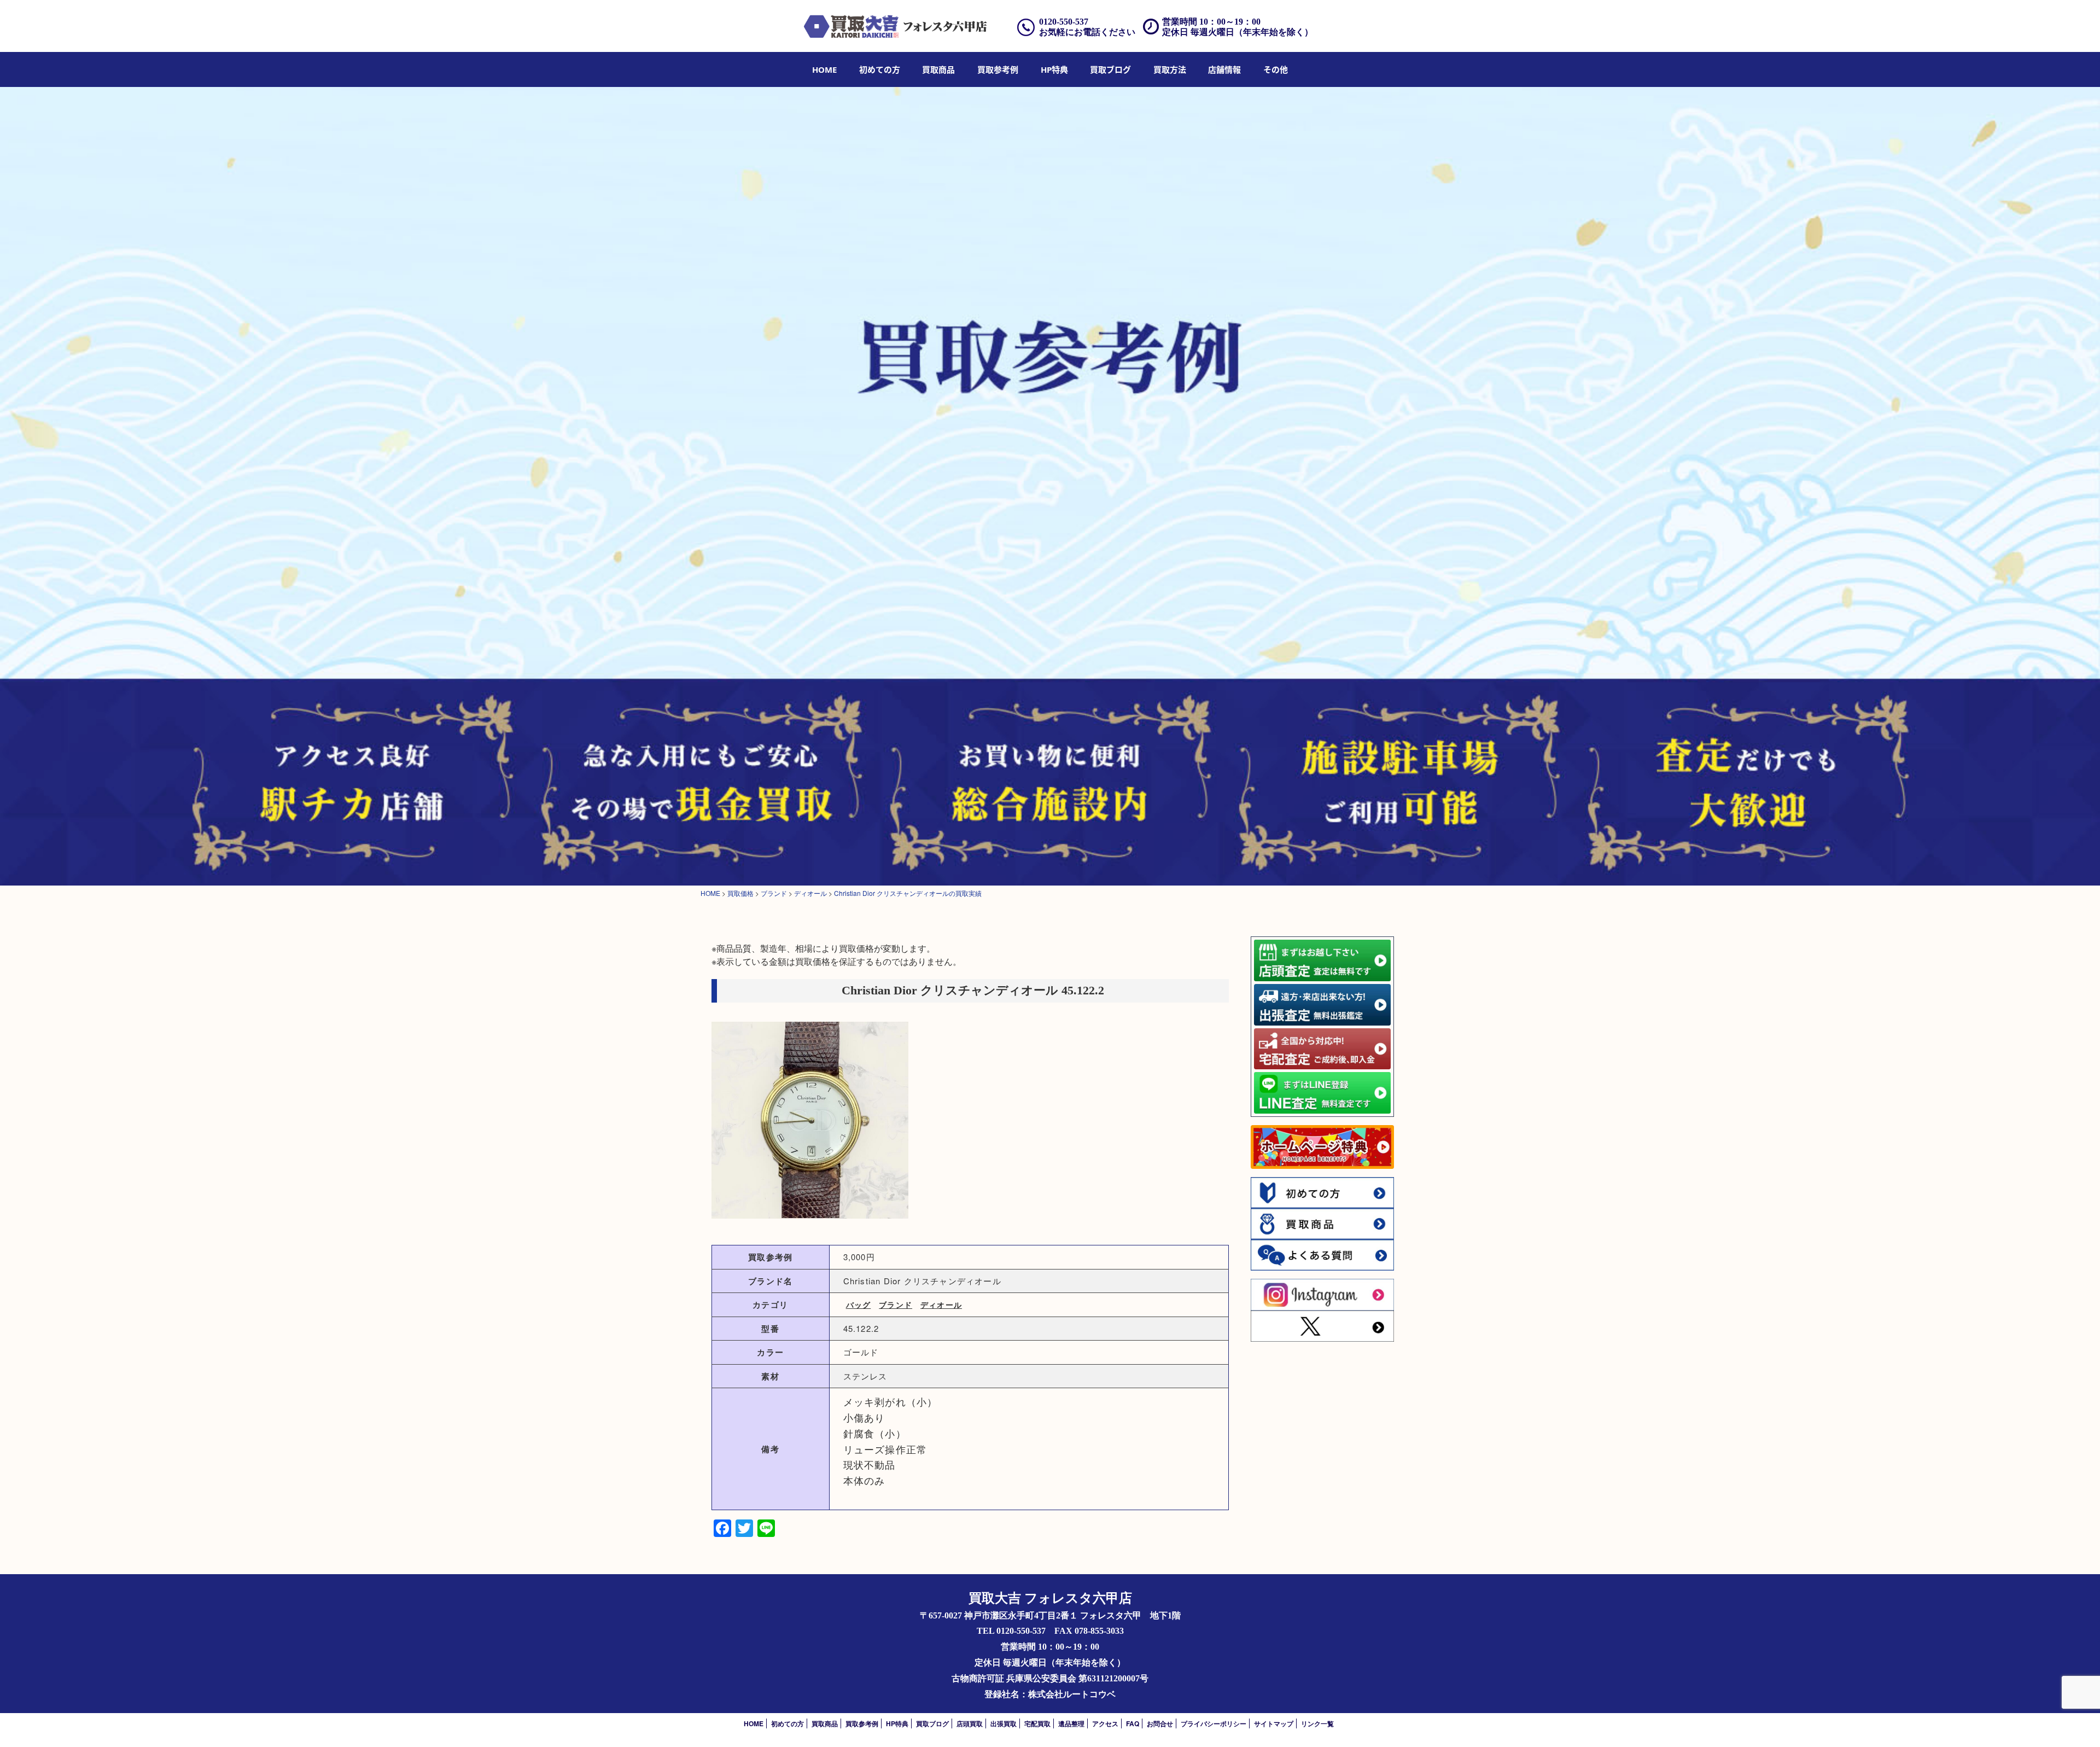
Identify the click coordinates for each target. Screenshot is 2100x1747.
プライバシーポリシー (1214, 1723)
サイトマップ (1274, 1723)
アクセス (1105, 1723)
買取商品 (938, 69)
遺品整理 (1071, 1723)
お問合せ (1160, 1723)
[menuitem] (824, 69)
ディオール (941, 1305)
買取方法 (1170, 69)
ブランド (896, 1305)
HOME (824, 69)
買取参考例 (998, 69)
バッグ (859, 1305)
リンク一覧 (1317, 1723)
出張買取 (1004, 1723)
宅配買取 (1037, 1723)
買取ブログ (1110, 69)
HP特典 (1054, 69)
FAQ (1133, 1723)
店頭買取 (970, 1723)
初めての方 (880, 69)
